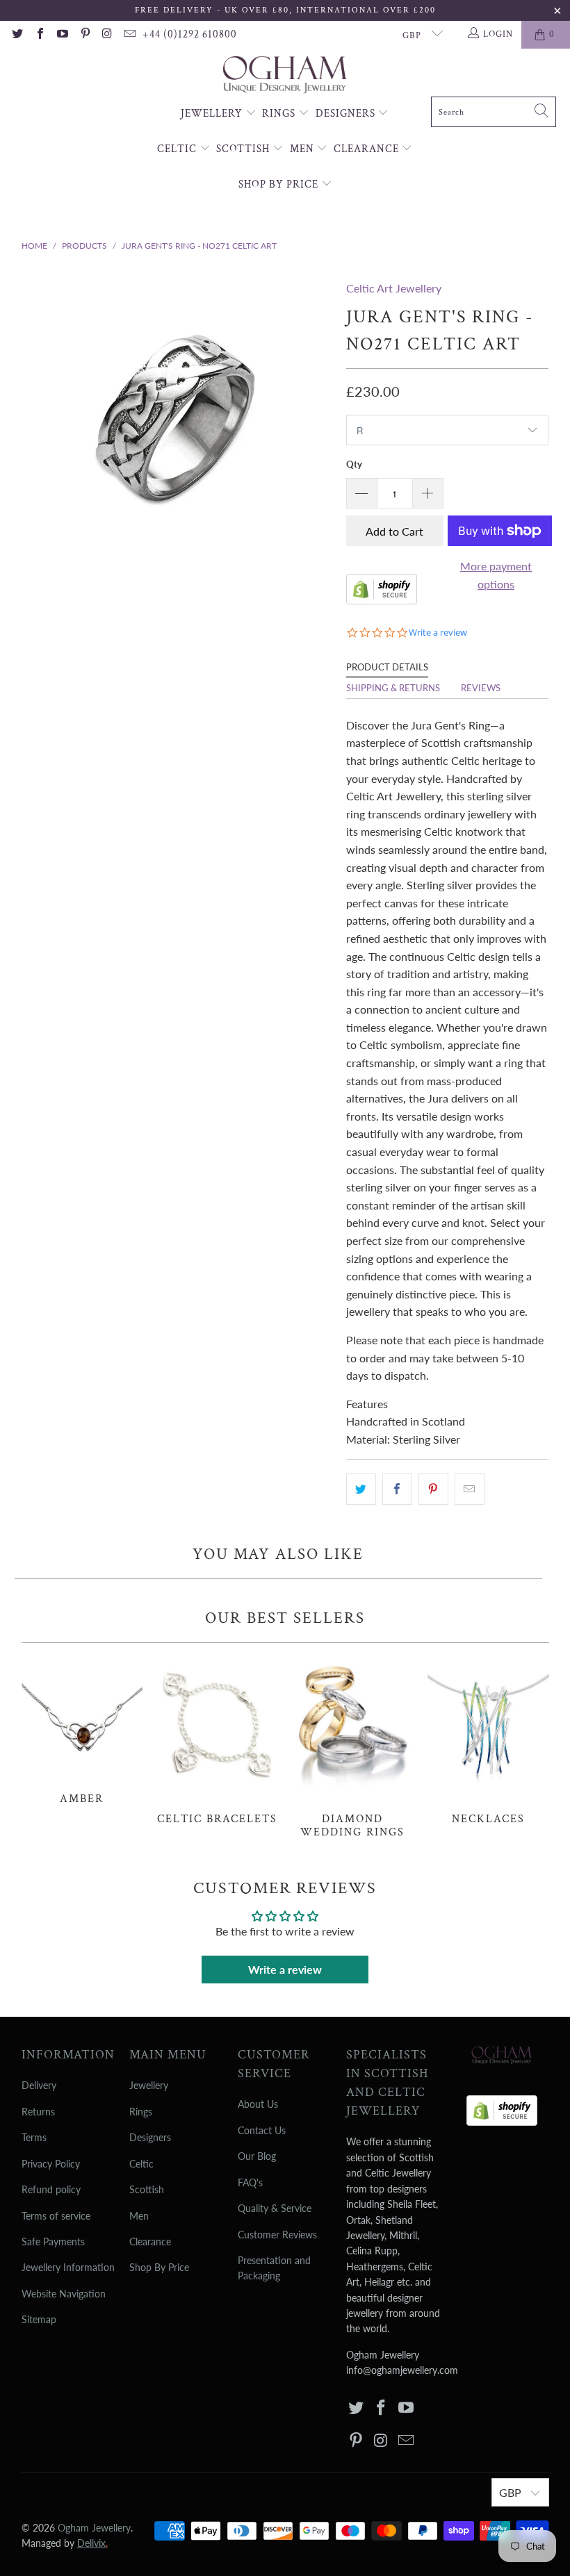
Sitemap (39, 2319)
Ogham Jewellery (94, 2528)
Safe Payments (53, 2241)
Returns (38, 2112)
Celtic (178, 149)
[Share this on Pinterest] (433, 1489)
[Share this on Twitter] (361, 1489)
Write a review (285, 1969)
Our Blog (257, 2156)
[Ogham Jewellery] (285, 76)
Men (303, 149)
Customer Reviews (277, 2235)
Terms (34, 2137)
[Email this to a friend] (470, 1489)
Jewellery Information (68, 2267)
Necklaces (488, 1741)
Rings (280, 114)
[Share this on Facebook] (397, 1489)
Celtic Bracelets (217, 1741)
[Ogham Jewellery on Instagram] (107, 35)
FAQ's (250, 2182)
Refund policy (51, 2189)
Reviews (481, 688)
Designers (347, 114)
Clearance (368, 149)
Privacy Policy (51, 2164)
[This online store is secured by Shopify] (382, 600)
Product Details (387, 667)
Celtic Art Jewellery (394, 288)
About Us (258, 2104)
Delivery (39, 2085)
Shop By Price (280, 184)
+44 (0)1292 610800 (190, 34)
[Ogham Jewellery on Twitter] (17, 35)
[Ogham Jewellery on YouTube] (62, 35)
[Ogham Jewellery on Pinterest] (84, 35)
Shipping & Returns (393, 688)
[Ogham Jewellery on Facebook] (39, 35)
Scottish (244, 149)
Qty (354, 464)
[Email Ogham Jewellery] (129, 35)
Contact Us (262, 2130)
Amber (82, 1731)
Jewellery (213, 114)
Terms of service (56, 2216)
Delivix (92, 2543)
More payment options (496, 575)
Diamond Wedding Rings (353, 1748)
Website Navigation (64, 2294)
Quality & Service (275, 2208)
